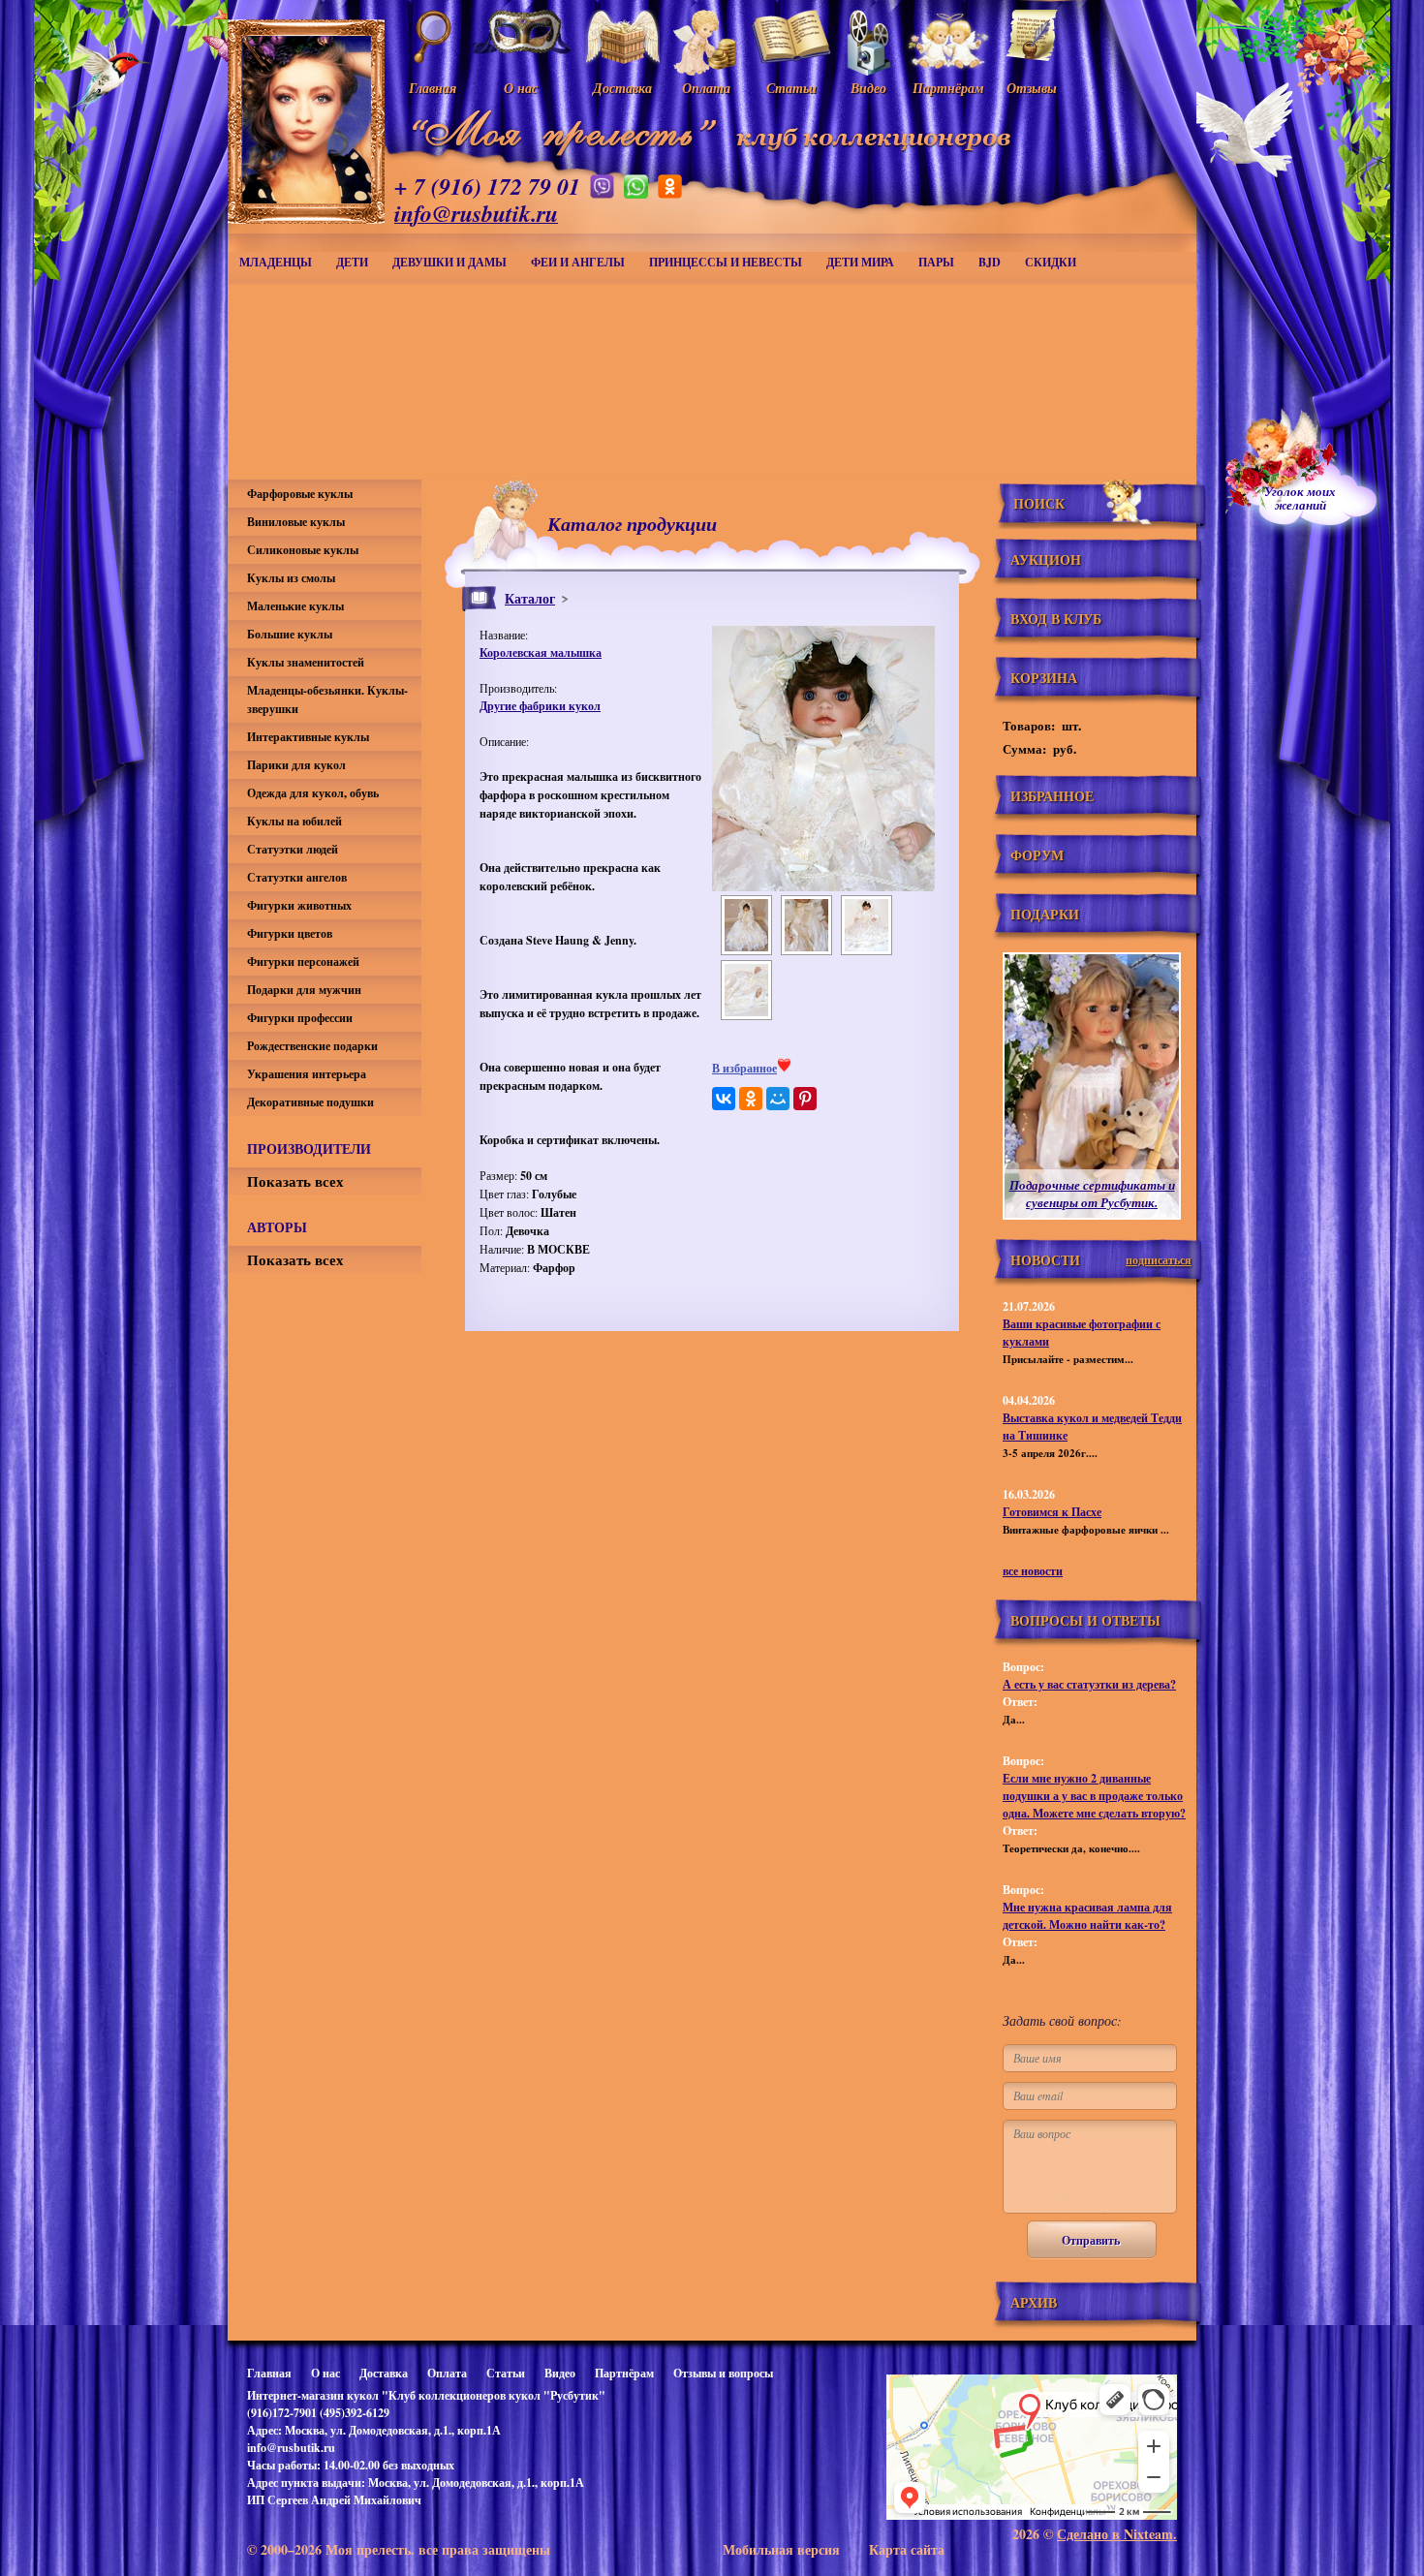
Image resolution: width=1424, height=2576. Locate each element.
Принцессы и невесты (726, 262)
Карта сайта (907, 2549)
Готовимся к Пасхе (1052, 1512)
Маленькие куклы (295, 606)
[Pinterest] (805, 1099)
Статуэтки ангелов (297, 877)
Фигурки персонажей (303, 962)
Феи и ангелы (578, 262)
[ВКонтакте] (724, 1099)
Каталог (530, 598)
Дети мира (860, 262)
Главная (269, 2373)
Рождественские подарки (312, 1046)
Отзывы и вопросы (723, 2373)
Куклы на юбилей (294, 821)
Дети (352, 262)
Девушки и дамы (449, 262)
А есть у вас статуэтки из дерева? (1089, 1684)
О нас (325, 2373)
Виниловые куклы (296, 522)
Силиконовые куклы (303, 550)
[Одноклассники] (751, 1099)
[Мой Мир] (778, 1099)
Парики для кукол (296, 765)
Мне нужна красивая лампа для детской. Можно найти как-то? (1087, 1916)
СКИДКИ (1051, 262)
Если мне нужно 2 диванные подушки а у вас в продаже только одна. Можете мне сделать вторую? (1094, 1796)
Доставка (384, 2373)
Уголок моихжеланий (1300, 498)
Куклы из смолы (291, 578)
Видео (560, 2373)
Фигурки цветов (290, 933)
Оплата (447, 2373)
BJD (990, 262)
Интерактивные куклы (308, 737)
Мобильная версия (781, 2549)
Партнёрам (624, 2373)
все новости (1033, 1571)
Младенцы (276, 262)
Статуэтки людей (293, 849)
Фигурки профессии (300, 1018)
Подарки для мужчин (304, 990)
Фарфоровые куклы (300, 494)
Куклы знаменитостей (306, 662)
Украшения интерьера (307, 1074)
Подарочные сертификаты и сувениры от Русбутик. (1092, 1194)
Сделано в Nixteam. (1117, 2534)
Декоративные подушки (310, 1102)
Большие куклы (290, 634)
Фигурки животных (299, 905)
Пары (936, 262)
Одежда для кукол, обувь (313, 793)
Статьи (506, 2373)
